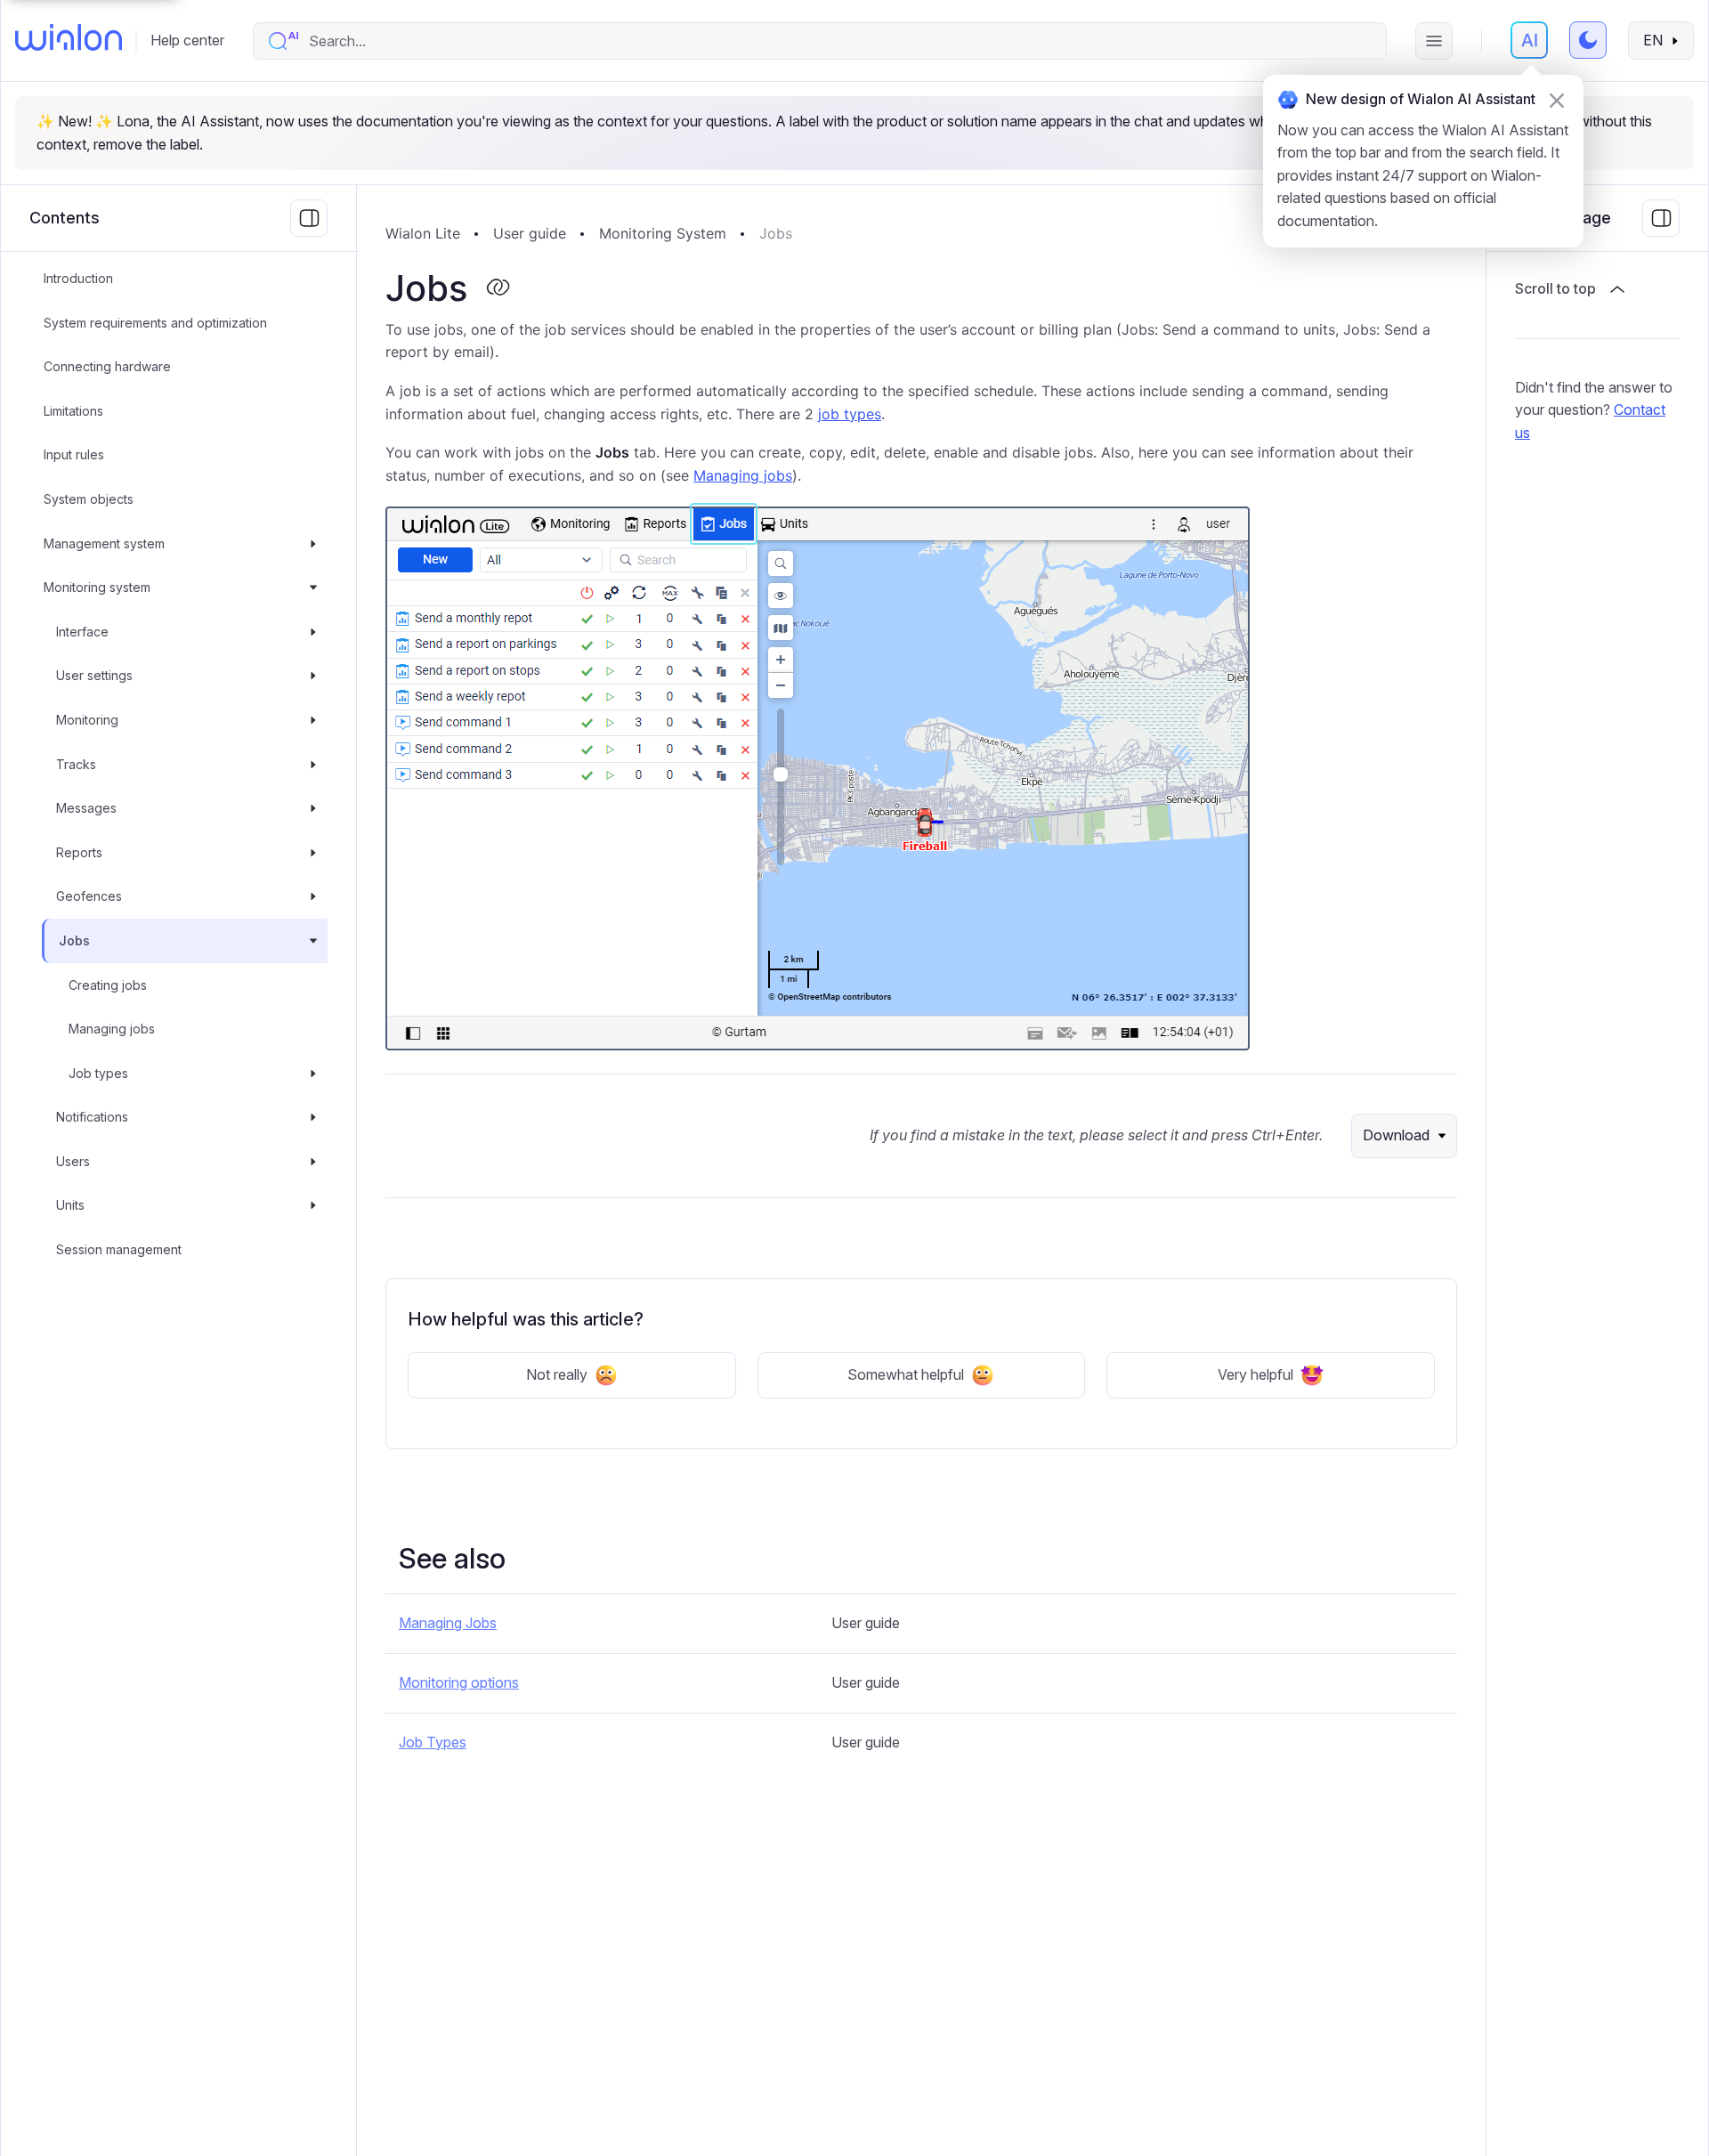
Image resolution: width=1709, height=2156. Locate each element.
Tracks (76, 764)
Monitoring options (459, 1682)
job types (850, 414)
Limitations (73, 411)
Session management (119, 1249)
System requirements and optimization (155, 323)
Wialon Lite (423, 233)
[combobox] (838, 41)
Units (70, 1206)
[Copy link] (498, 288)
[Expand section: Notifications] (313, 1117)
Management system (104, 543)
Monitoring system (97, 587)
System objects (89, 499)
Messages (86, 808)
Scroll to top (1555, 288)
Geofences (89, 897)
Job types (98, 1073)
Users (73, 1161)
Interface (82, 632)
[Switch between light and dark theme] (1588, 40)
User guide (530, 233)
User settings (94, 676)
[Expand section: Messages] (313, 808)
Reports (79, 852)
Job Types (433, 1742)
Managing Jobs (448, 1623)
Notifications (92, 1117)
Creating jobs (108, 985)
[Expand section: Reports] (313, 853)
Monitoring (87, 720)
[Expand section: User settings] (313, 677)
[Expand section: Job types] (313, 1074)
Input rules (74, 455)
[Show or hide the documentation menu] (309, 218)
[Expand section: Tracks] (313, 765)
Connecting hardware (107, 366)
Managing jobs (112, 1029)
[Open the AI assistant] (1529, 40)
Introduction (78, 278)
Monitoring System (663, 233)
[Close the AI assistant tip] (1557, 101)
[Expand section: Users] (313, 1162)
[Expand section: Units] (313, 1206)
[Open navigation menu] (1434, 41)
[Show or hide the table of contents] (1661, 218)
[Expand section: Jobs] (313, 941)
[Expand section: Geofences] (313, 897)
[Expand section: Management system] (313, 544)
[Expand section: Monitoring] (313, 720)
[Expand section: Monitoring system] (313, 588)
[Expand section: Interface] (313, 632)
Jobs (74, 940)
